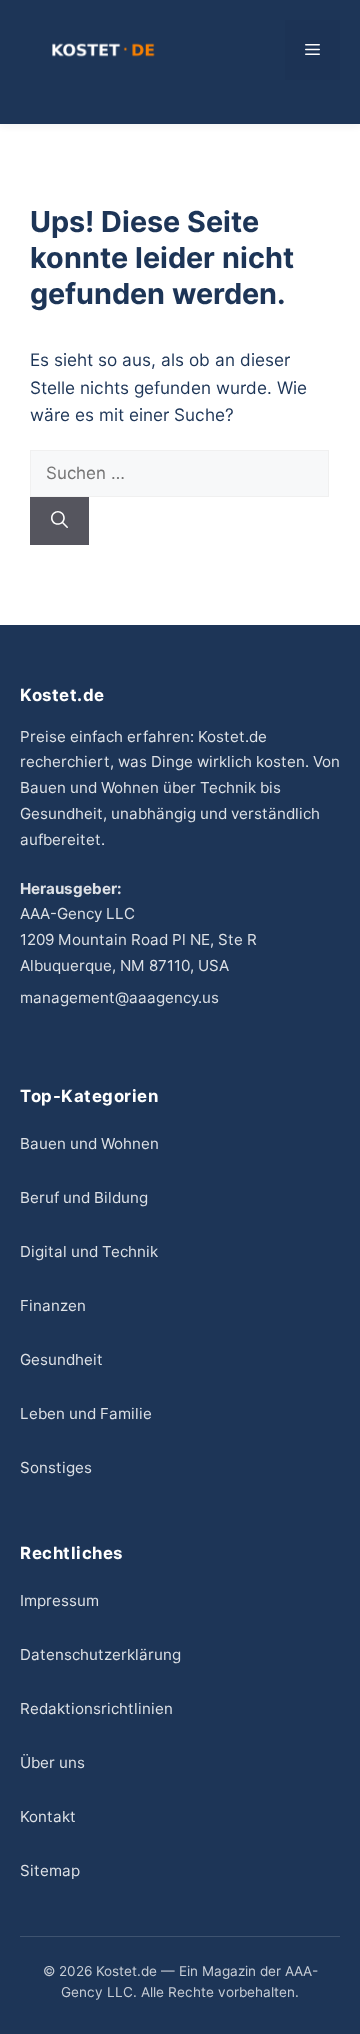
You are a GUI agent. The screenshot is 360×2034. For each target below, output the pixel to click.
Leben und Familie (86, 1413)
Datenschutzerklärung (100, 1654)
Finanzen (53, 1305)
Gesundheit (61, 1359)
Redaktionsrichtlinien (96, 1708)
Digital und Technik (89, 1251)
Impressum (59, 1600)
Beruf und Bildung (84, 1197)
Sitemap (50, 1870)
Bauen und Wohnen (89, 1143)
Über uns (52, 1762)
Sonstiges (56, 1467)
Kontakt (48, 1816)
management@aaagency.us (119, 997)
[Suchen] (59, 521)
